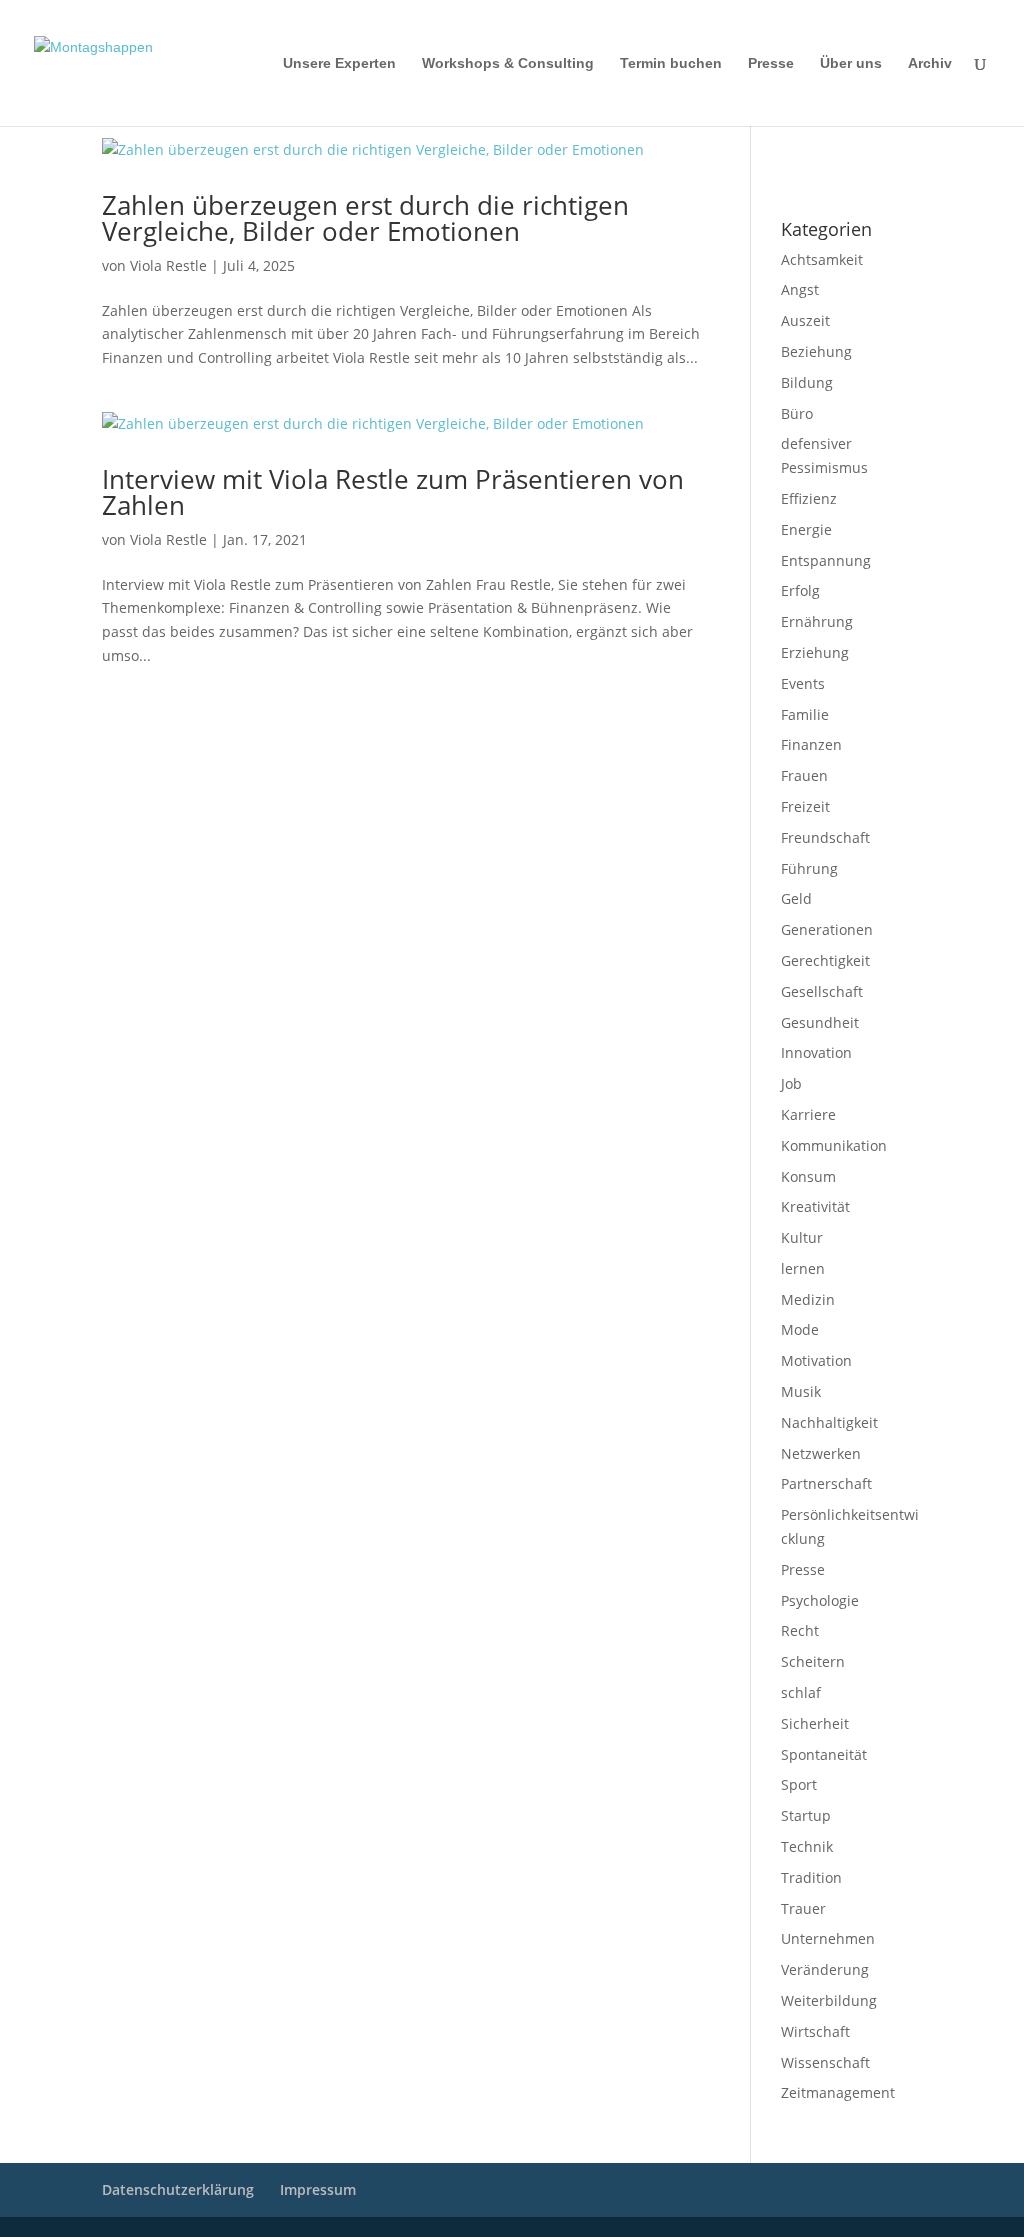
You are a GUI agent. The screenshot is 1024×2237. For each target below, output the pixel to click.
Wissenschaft (825, 2062)
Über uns (851, 63)
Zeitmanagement (838, 2092)
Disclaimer (871, 151)
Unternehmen (828, 1938)
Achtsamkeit (822, 259)
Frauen (804, 775)
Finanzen (811, 744)
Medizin (808, 1299)
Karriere (808, 1114)
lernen (803, 1268)
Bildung (807, 382)
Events (803, 683)
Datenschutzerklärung (836, 177)
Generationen (827, 929)
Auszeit (805, 320)
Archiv (930, 63)
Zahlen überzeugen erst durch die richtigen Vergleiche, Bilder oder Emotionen (365, 218)
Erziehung (815, 652)
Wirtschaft (815, 2031)
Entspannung (826, 560)
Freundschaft (825, 837)
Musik (801, 1391)
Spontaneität (824, 1754)
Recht (800, 1630)
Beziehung (816, 351)
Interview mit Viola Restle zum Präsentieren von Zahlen (393, 492)
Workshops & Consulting (508, 63)
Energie (806, 529)
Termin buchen (671, 63)
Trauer (803, 1908)
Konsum (808, 1176)
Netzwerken (821, 1453)
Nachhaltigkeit (829, 1422)
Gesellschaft (822, 991)
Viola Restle (168, 265)
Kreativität (815, 1206)
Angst (800, 289)
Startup (806, 1815)
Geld (796, 898)
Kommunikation (834, 1145)
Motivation (816, 1360)
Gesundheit (820, 1022)
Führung (809, 868)
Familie (805, 714)
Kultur (802, 1237)
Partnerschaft (826, 1483)
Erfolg (800, 590)
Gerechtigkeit (825, 960)
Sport (799, 1784)
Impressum (807, 151)
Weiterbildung (829, 2000)
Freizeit (805, 806)
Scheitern (813, 1661)
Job (791, 1083)
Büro (797, 413)
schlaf (801, 1692)
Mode (800, 1329)
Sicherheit (815, 1723)
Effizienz (809, 498)
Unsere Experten (339, 63)
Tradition (811, 1877)
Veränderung (825, 1969)
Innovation (816, 1052)
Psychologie (820, 1600)
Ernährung (817, 621)
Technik (807, 1846)
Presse (771, 63)
